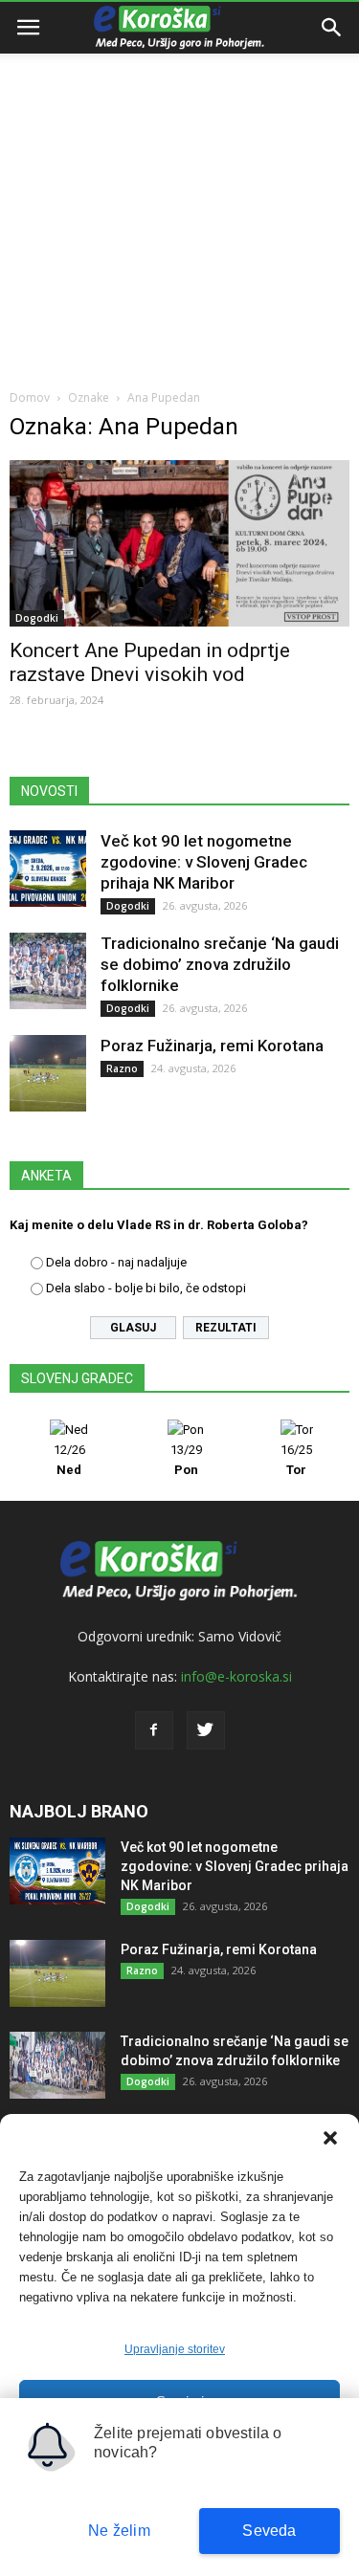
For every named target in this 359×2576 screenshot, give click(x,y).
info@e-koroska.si (236, 1676)
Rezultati (226, 1328)
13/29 (186, 1460)
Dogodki (37, 618)
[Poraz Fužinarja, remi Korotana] (48, 1073)
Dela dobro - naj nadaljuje (116, 1262)
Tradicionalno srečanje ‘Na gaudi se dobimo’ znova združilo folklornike (220, 964)
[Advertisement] (179, 189)
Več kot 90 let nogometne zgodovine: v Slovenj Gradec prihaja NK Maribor (204, 862)
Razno (122, 1068)
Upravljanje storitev (175, 2349)
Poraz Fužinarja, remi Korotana (212, 1046)
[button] (330, 2138)
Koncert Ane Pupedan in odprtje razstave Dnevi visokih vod (150, 662)
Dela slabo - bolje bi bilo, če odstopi (146, 1288)
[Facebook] (154, 1730)
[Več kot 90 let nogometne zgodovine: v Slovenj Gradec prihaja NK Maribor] (48, 869)
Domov (30, 397)
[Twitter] (206, 1730)
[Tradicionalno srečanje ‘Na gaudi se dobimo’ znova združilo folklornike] (48, 971)
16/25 (296, 1460)
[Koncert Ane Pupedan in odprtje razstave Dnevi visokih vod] (179, 543)
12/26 (69, 1460)
